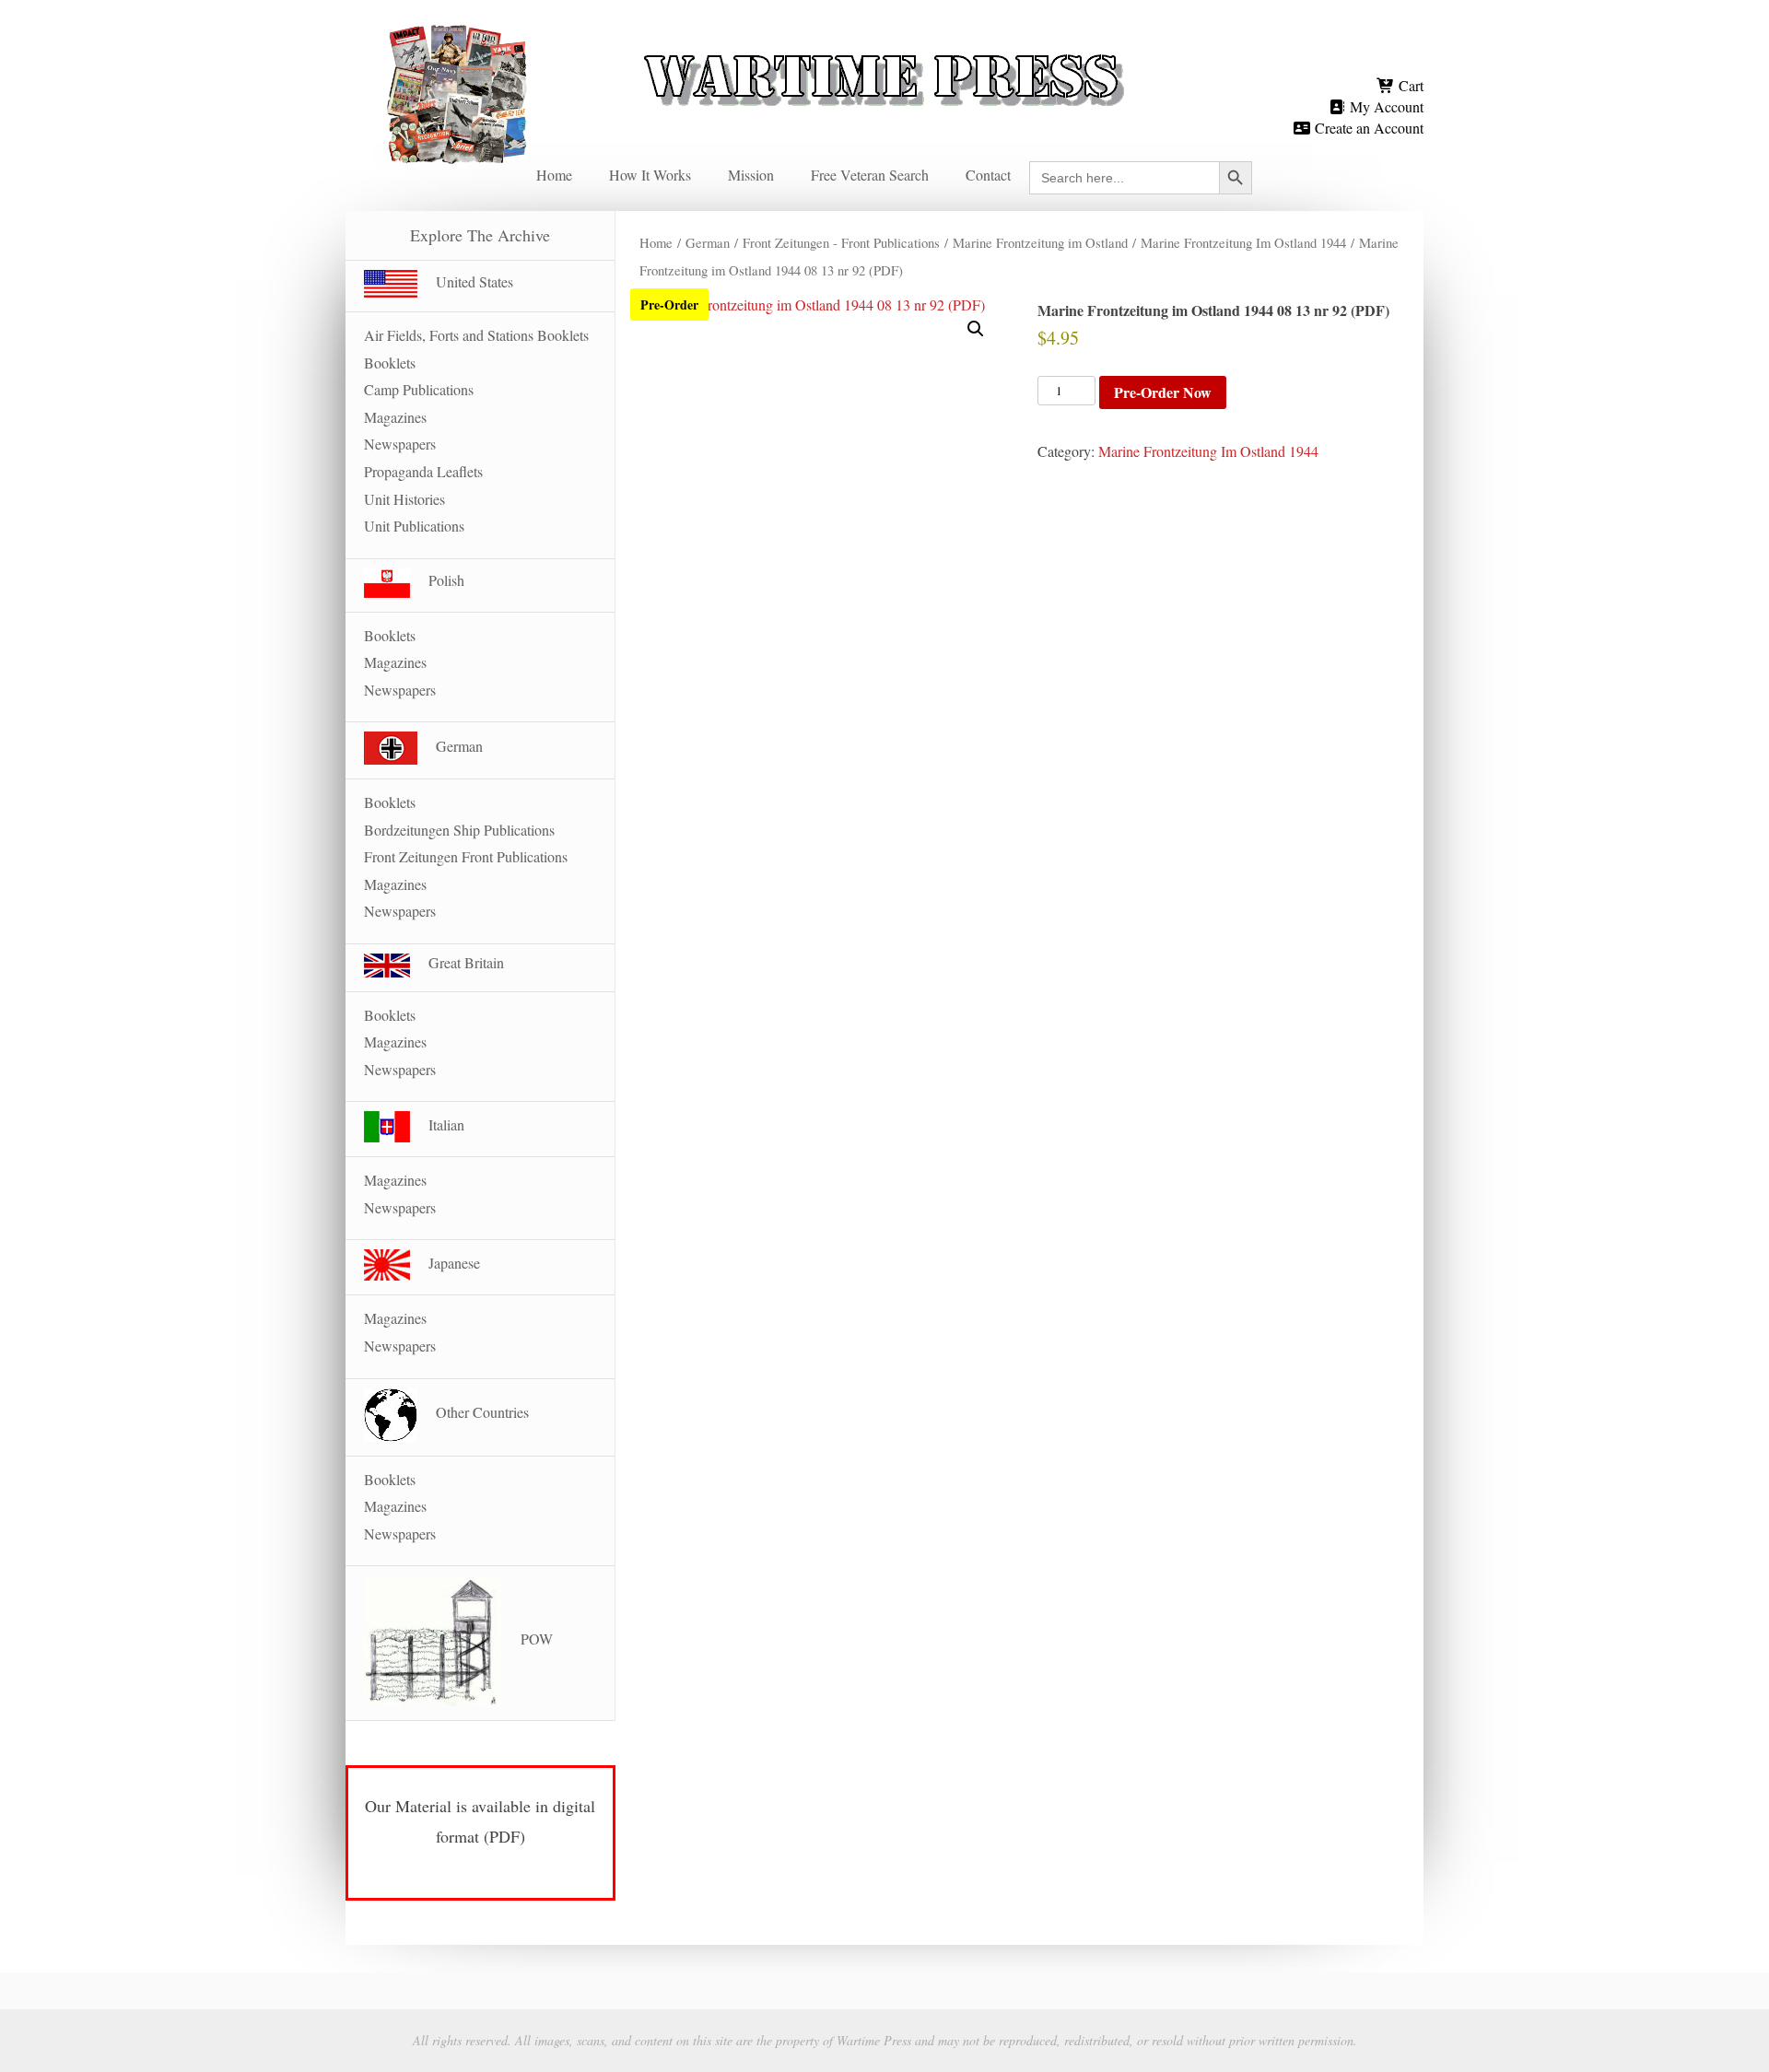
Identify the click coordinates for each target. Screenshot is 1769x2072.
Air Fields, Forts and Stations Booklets (476, 335)
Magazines (395, 417)
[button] (976, 329)
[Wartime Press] (884, 48)
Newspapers (400, 444)
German (708, 242)
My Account (1385, 106)
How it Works (650, 175)
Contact (988, 175)
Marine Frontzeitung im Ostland (1040, 242)
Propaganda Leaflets (423, 471)
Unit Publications (414, 526)
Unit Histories (404, 499)
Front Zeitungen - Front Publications (841, 242)
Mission (751, 175)
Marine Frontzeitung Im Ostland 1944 (1243, 242)
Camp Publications (419, 389)
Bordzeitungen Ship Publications (459, 830)
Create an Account (1367, 128)
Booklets (390, 363)
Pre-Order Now (1163, 392)
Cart (1409, 85)
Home (554, 175)
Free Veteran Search (870, 175)
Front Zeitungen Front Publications (466, 856)
